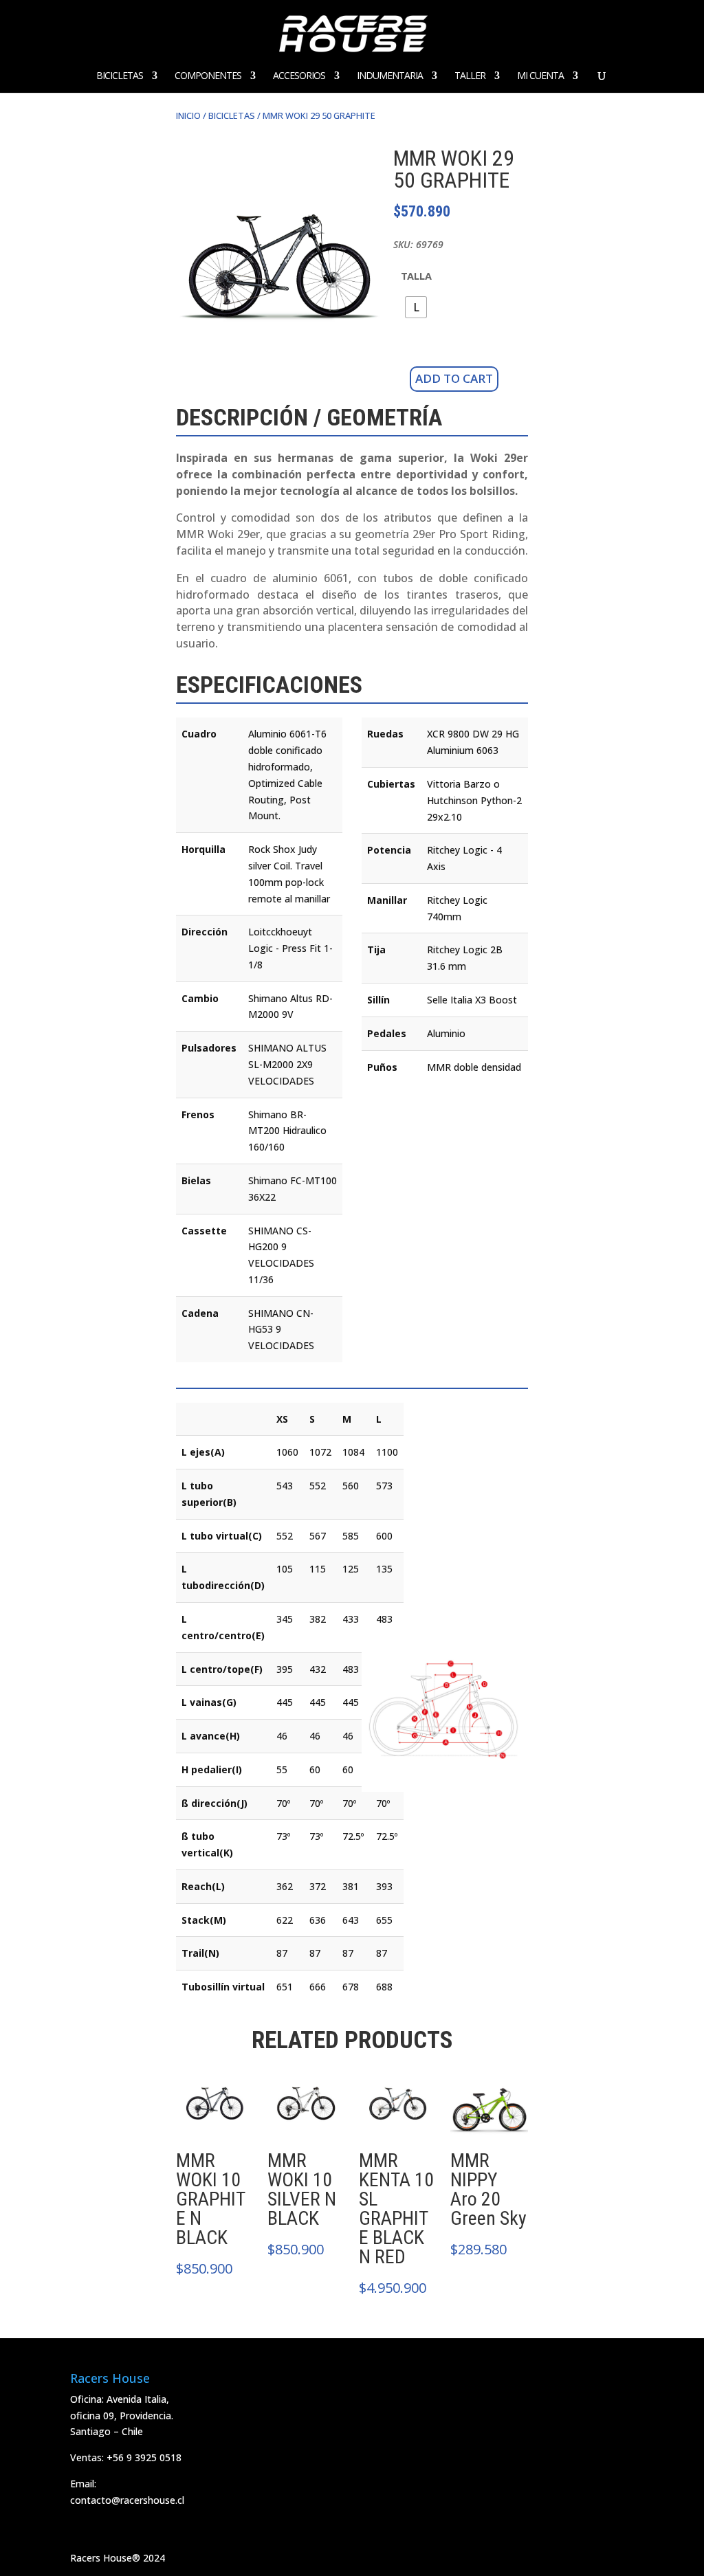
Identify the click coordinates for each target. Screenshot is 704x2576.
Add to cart (454, 378)
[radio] (416, 307)
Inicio (188, 115)
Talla (416, 276)
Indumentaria (390, 76)
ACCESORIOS (299, 76)
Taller (470, 76)
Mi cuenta (540, 76)
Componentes (208, 76)
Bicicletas (120, 76)
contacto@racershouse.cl (127, 2500)
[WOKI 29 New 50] (279, 335)
